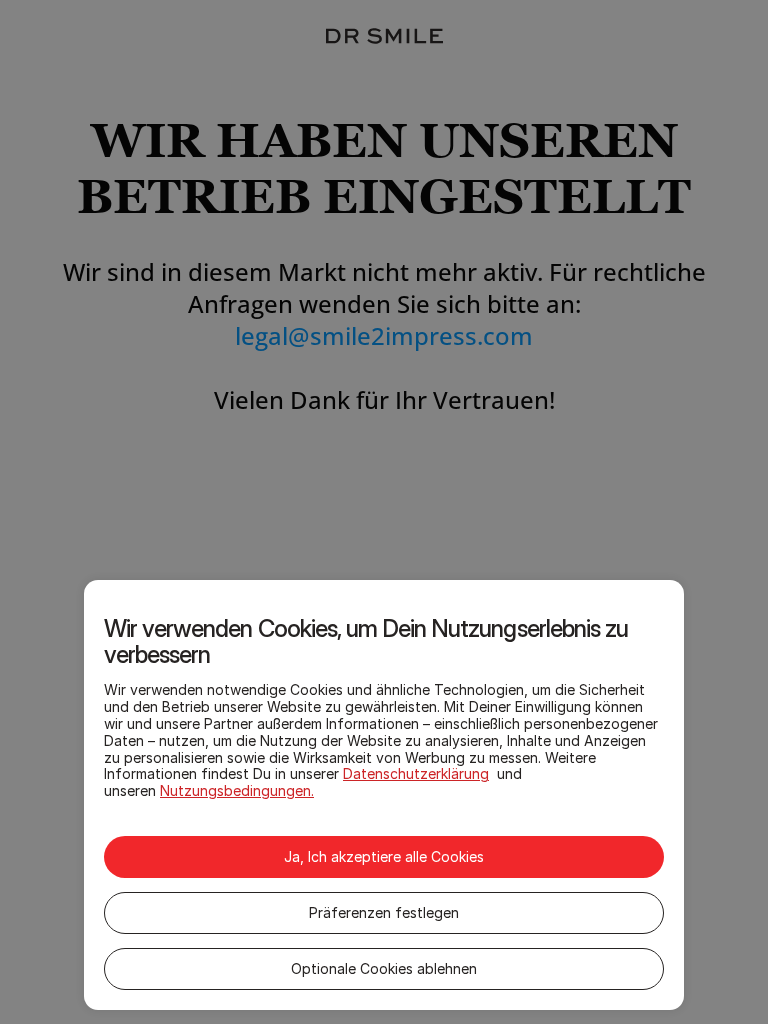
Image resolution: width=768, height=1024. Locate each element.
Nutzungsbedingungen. (237, 790)
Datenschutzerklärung (416, 773)
